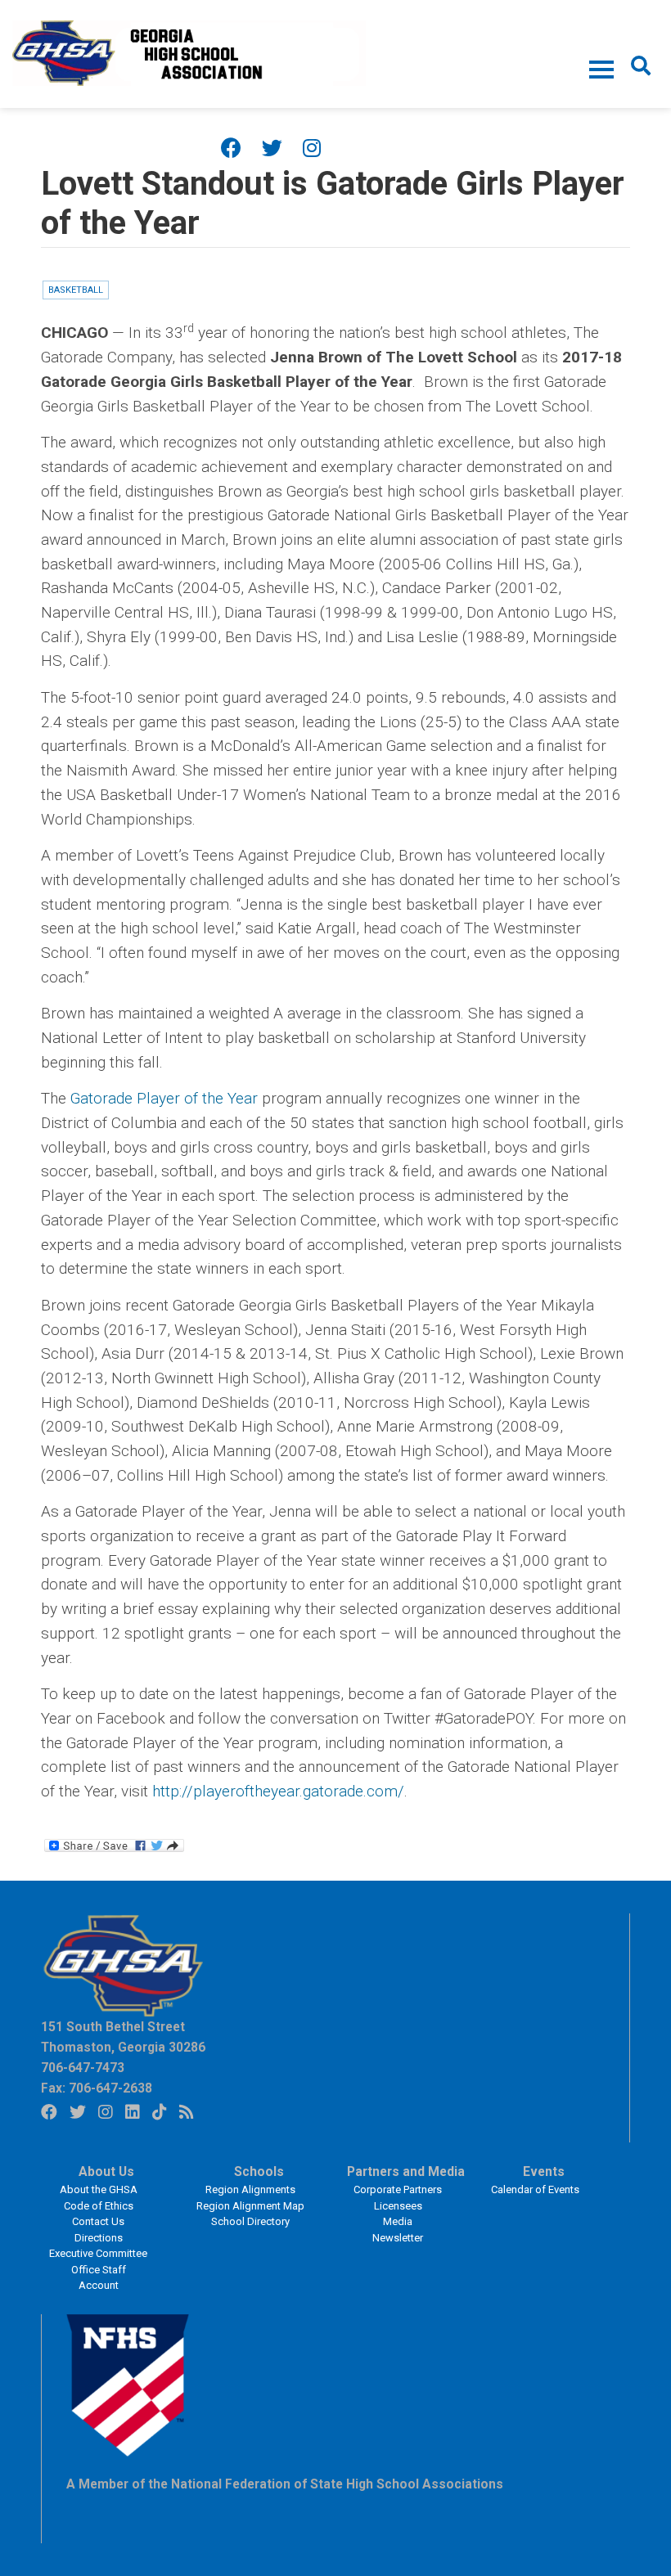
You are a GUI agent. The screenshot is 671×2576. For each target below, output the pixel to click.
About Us (106, 2172)
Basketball (76, 290)
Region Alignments (250, 2189)
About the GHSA (99, 2189)
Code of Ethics (99, 2206)
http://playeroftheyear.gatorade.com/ (278, 1791)
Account (99, 2285)
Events (544, 2172)
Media (398, 2221)
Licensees (398, 2206)
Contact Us (98, 2221)
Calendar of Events (535, 2189)
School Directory (250, 2221)
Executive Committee (98, 2253)
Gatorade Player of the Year (164, 1098)
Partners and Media (406, 2172)
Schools (259, 2172)
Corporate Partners (398, 2189)
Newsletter (398, 2238)
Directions (99, 2238)
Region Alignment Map (250, 2206)
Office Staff (99, 2270)
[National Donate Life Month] (189, 52)
